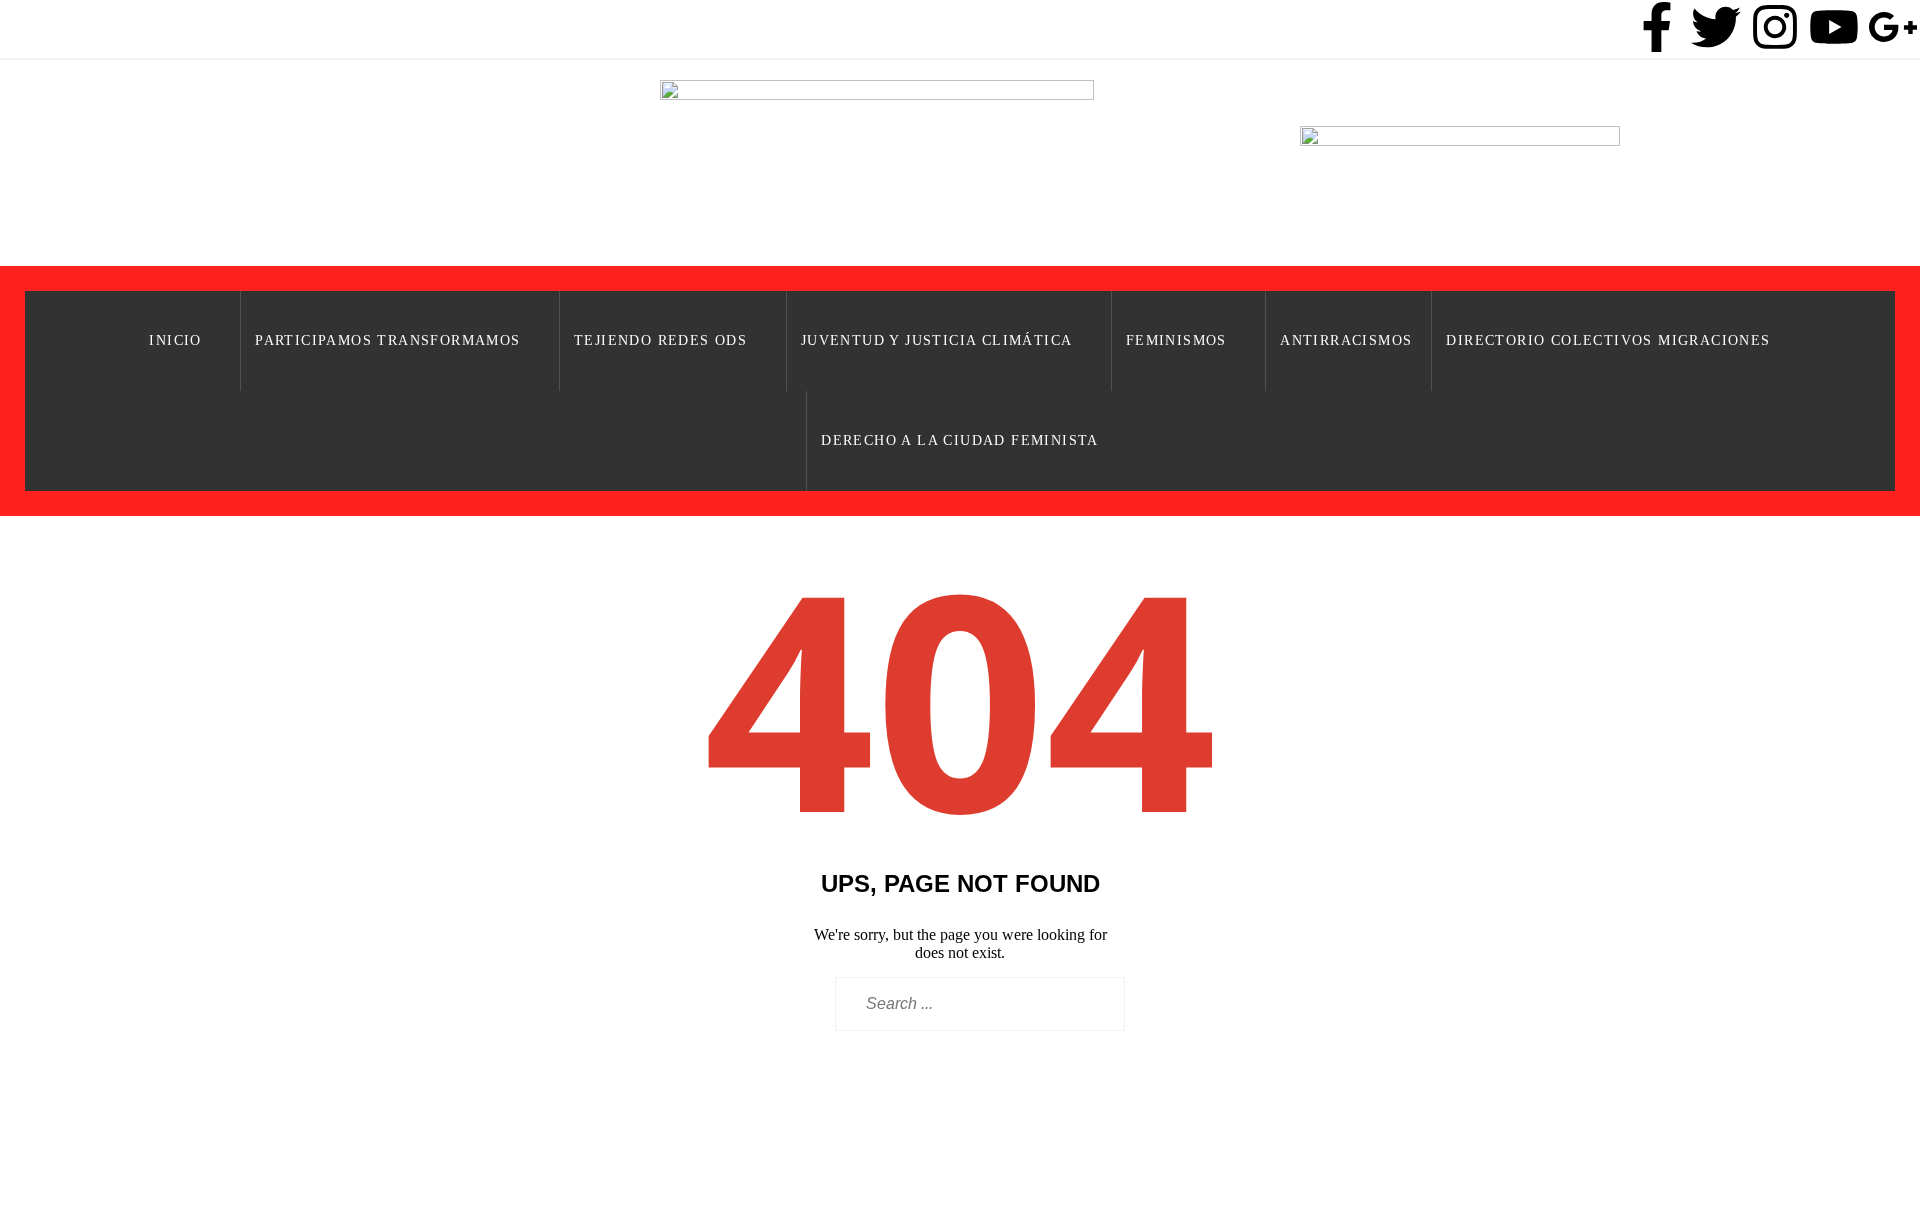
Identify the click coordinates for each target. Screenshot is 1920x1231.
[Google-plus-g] (1893, 27)
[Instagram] (1775, 27)
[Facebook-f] (1657, 27)
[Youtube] (1834, 27)
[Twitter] (1716, 27)
